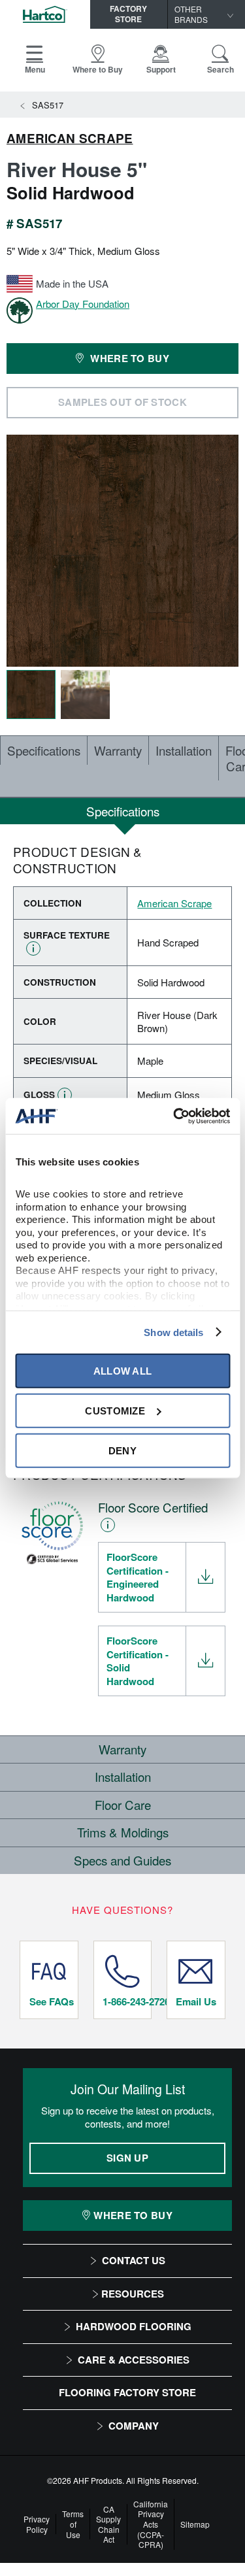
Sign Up (127, 2158)
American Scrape (70, 139)
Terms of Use (73, 2524)
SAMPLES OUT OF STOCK (122, 402)
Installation (184, 750)
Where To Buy (133, 2215)
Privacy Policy (37, 2524)
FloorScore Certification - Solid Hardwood (138, 1661)
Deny (122, 1450)
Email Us (196, 2001)
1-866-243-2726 (127, 2001)
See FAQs (52, 2001)
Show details (173, 1332)
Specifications (44, 750)
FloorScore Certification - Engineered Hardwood (138, 1577)
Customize (115, 1410)
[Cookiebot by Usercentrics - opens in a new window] (174, 1116)
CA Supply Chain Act (108, 2524)
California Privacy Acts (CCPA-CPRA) (151, 2524)
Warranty (118, 750)
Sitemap (195, 2524)
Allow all (123, 1370)
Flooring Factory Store (127, 2392)
